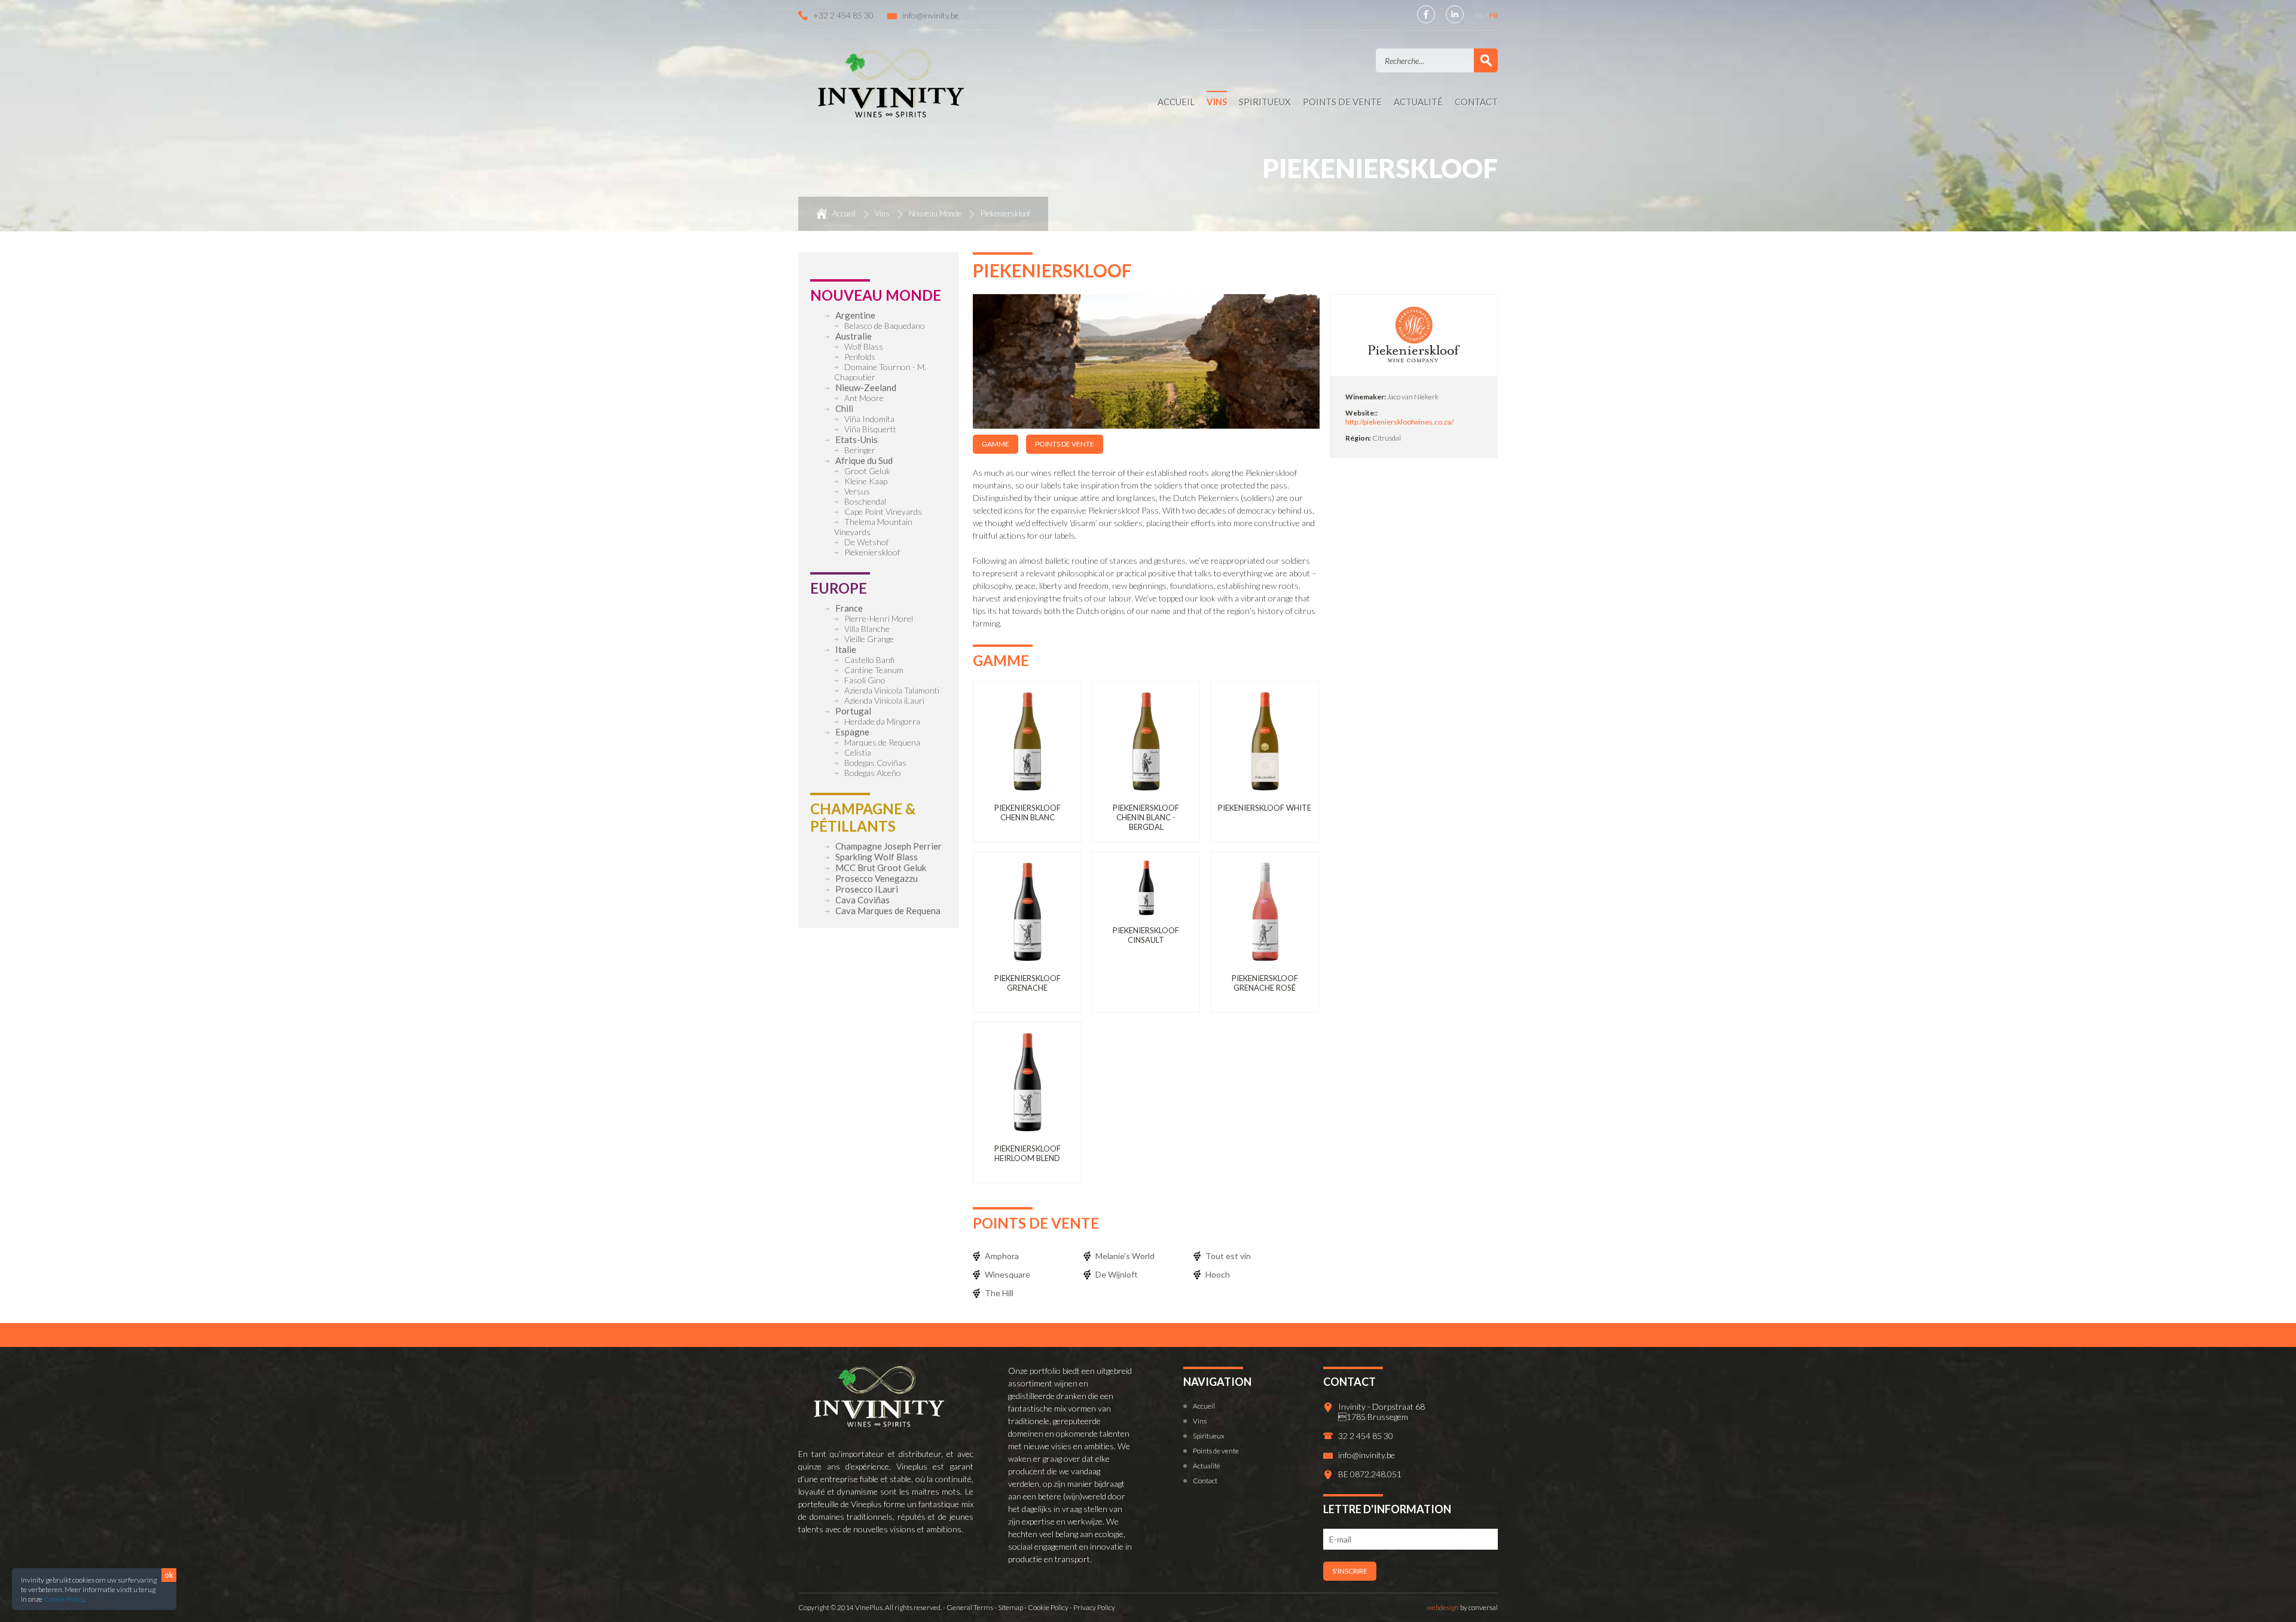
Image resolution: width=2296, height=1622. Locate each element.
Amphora (1002, 1256)
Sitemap (1010, 1607)
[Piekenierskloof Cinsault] (1146, 892)
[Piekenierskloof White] (1265, 745)
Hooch (1218, 1274)
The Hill (999, 1293)
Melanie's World (1125, 1256)
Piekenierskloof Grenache (1028, 983)
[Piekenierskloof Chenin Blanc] (1027, 745)
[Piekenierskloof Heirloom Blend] (1027, 1086)
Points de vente (1065, 444)
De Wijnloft (1117, 1274)
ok (169, 1575)
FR (1494, 15)
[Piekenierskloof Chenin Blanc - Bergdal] (1146, 745)
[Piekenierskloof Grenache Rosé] (1265, 916)
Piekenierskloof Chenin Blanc (1028, 812)
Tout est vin (1228, 1256)
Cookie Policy (64, 1599)
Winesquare (1007, 1274)
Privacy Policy (1094, 1607)
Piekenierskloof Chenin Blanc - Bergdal (1146, 817)
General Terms (970, 1607)
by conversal (1462, 1607)
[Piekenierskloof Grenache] (1027, 916)
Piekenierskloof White (1265, 808)
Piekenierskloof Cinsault (1146, 935)
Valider (1486, 60)
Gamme (996, 444)
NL (1480, 15)
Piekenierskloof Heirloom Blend (1028, 1153)
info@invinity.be (931, 15)
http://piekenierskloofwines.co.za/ (1399, 422)
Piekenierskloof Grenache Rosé (1265, 983)
